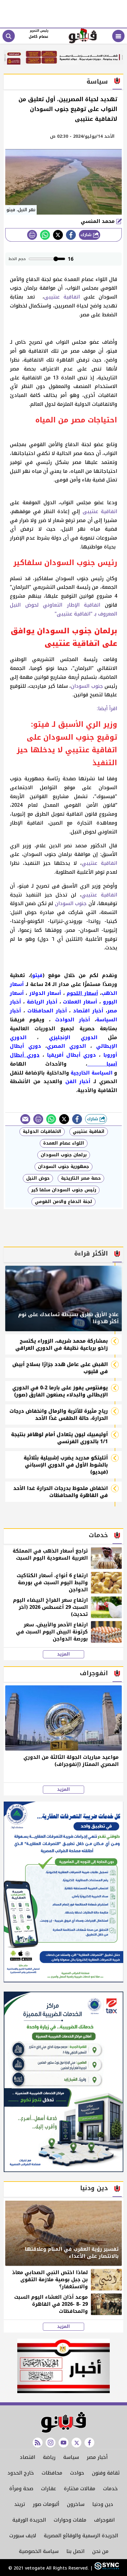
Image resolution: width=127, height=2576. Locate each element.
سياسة (71, 2457)
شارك (87, 235)
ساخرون (76, 2504)
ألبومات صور (46, 2504)
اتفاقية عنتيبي (99, 863)
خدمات (110, 2489)
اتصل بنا (75, 2551)
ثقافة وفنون (106, 2473)
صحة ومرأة (21, 2489)
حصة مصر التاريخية (81, 1178)
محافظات (52, 2473)
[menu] (118, 36)
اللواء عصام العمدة (64, 1143)
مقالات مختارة (80, 2489)
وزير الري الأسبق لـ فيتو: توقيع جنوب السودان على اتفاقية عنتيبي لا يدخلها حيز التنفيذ (67, 744)
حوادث (77, 2473)
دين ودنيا (103, 2504)
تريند (20, 2504)
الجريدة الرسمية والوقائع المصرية (81, 2536)
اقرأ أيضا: (106, 708)
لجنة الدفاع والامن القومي (63, 1202)
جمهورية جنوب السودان (63, 1167)
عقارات (49, 2489)
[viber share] (25, 1119)
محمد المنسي (98, 221)
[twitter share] (58, 235)
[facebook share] (71, 235)
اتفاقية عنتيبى (62, 297)
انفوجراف (104, 2520)
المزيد (63, 1654)
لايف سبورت (23, 2536)
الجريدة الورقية (29, 2520)
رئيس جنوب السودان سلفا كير (64, 1190)
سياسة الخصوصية (39, 2551)
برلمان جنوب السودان (64, 1155)
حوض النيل (38, 1178)
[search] (9, 36)
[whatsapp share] (45, 235)
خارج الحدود (21, 2473)
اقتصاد (27, 2457)
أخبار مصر (97, 2457)
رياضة (49, 2457)
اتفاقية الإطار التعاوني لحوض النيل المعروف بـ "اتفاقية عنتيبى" (63, 609)
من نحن (100, 2551)
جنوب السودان (87, 686)
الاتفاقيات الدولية (42, 1132)
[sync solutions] (106, 2568)
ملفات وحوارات (70, 2520)
